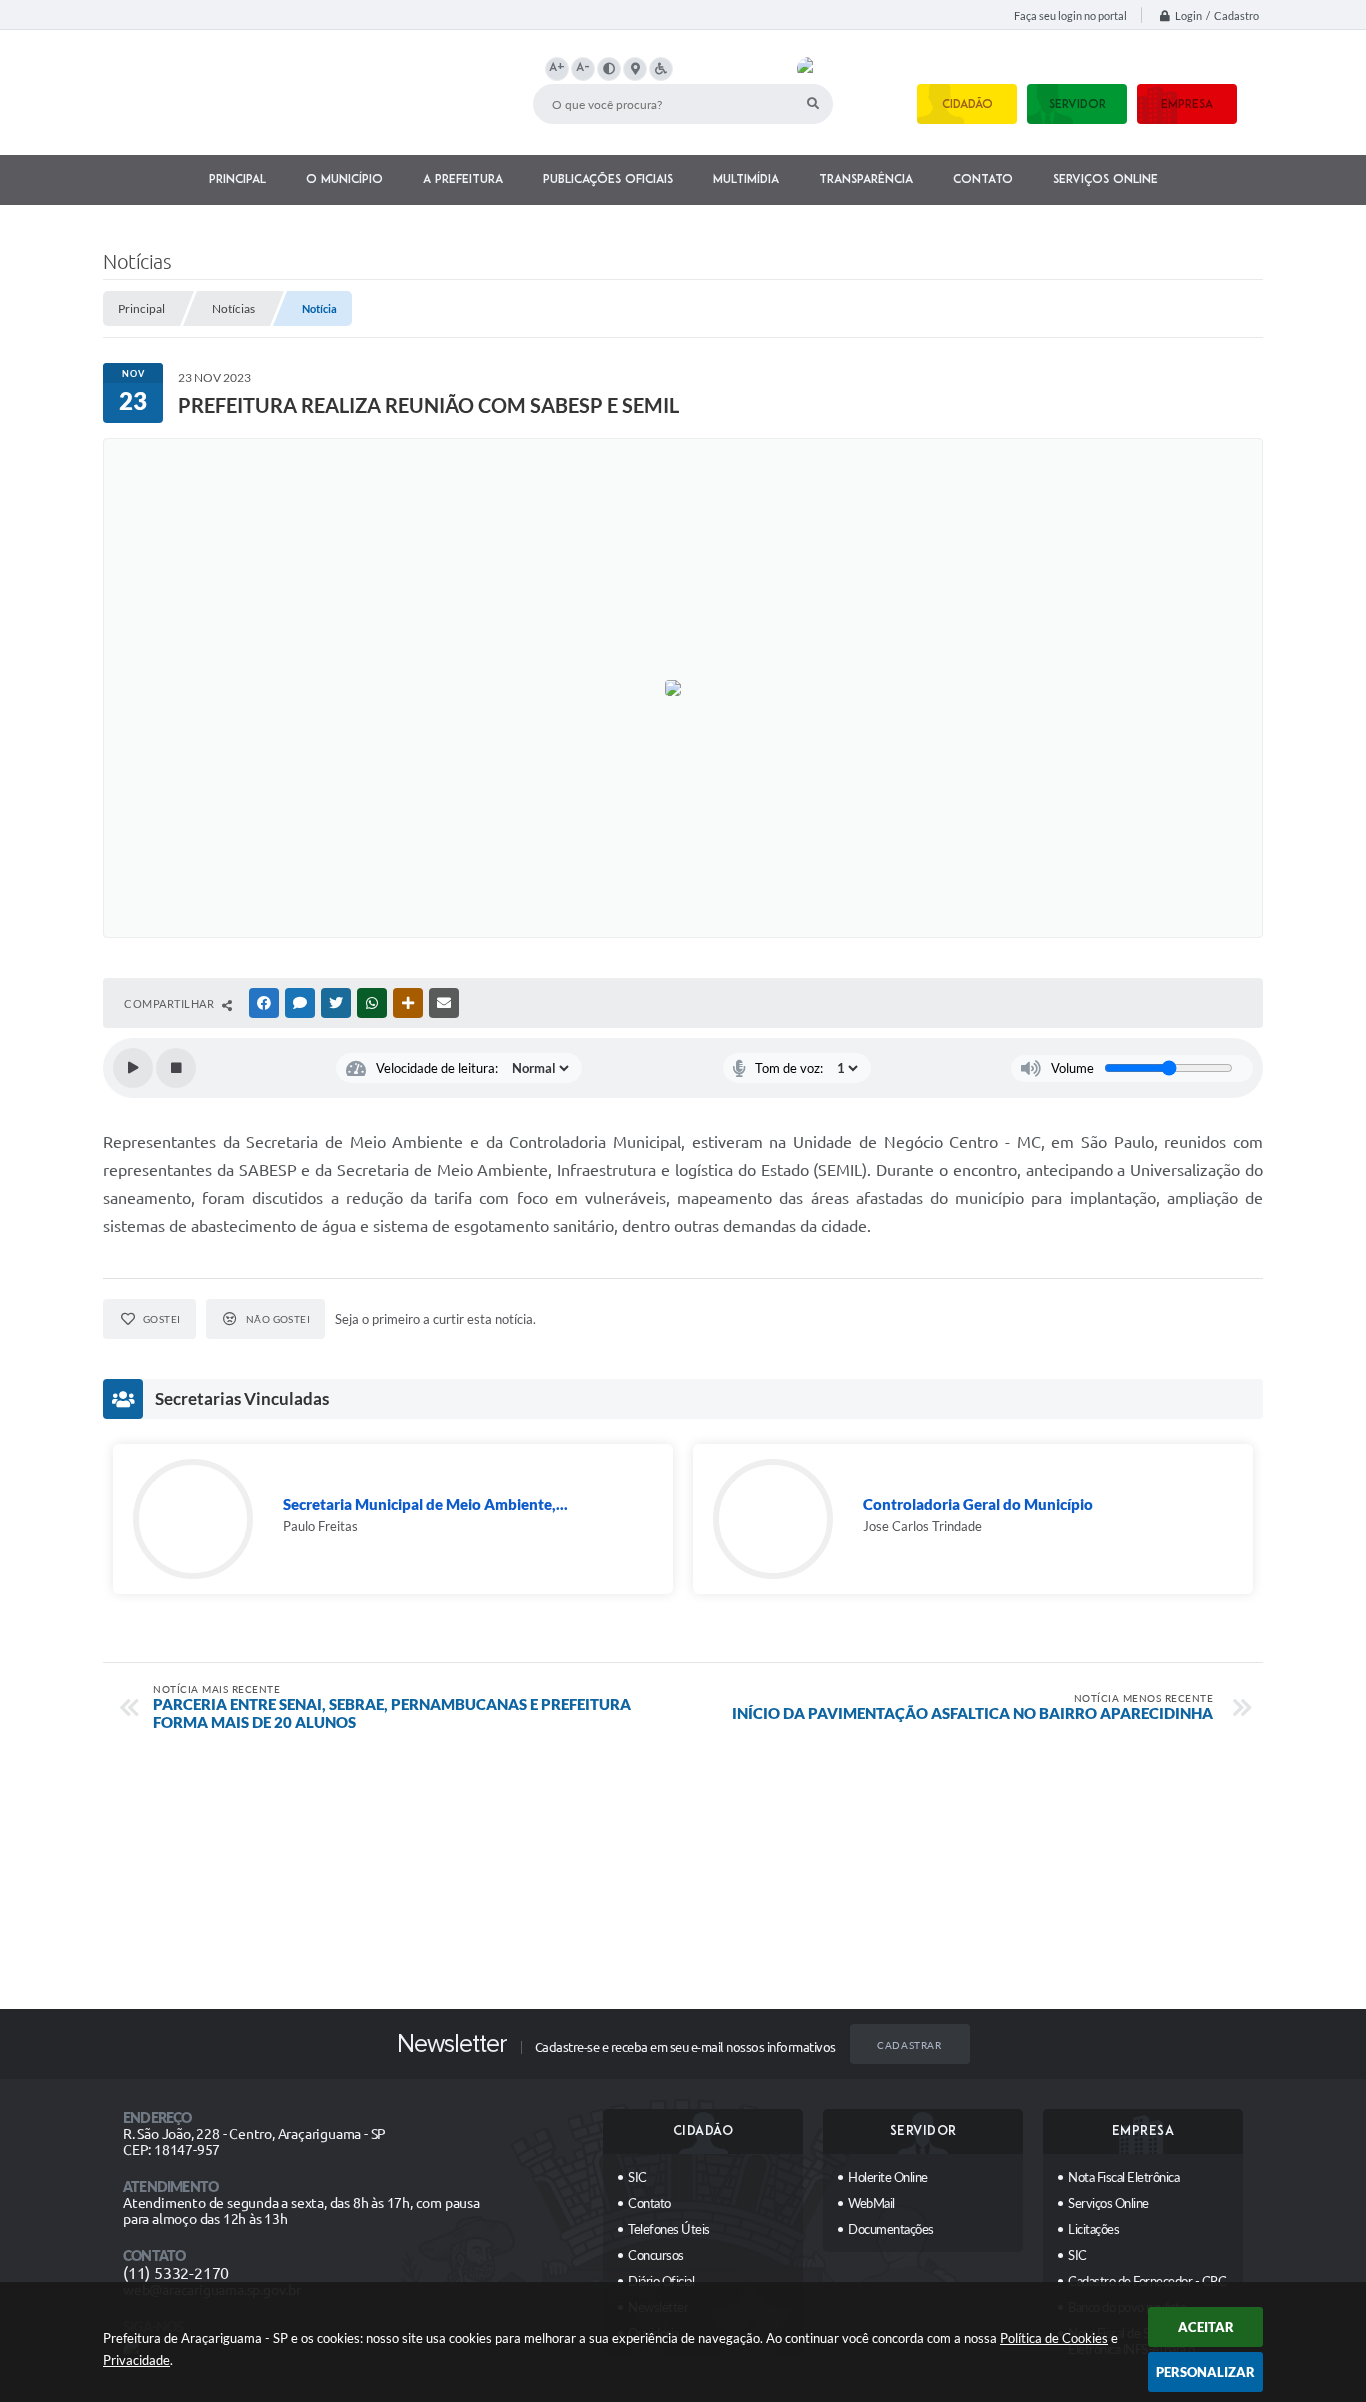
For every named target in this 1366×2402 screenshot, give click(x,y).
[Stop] (176, 1068)
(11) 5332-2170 (176, 2273)
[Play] (133, 1068)
